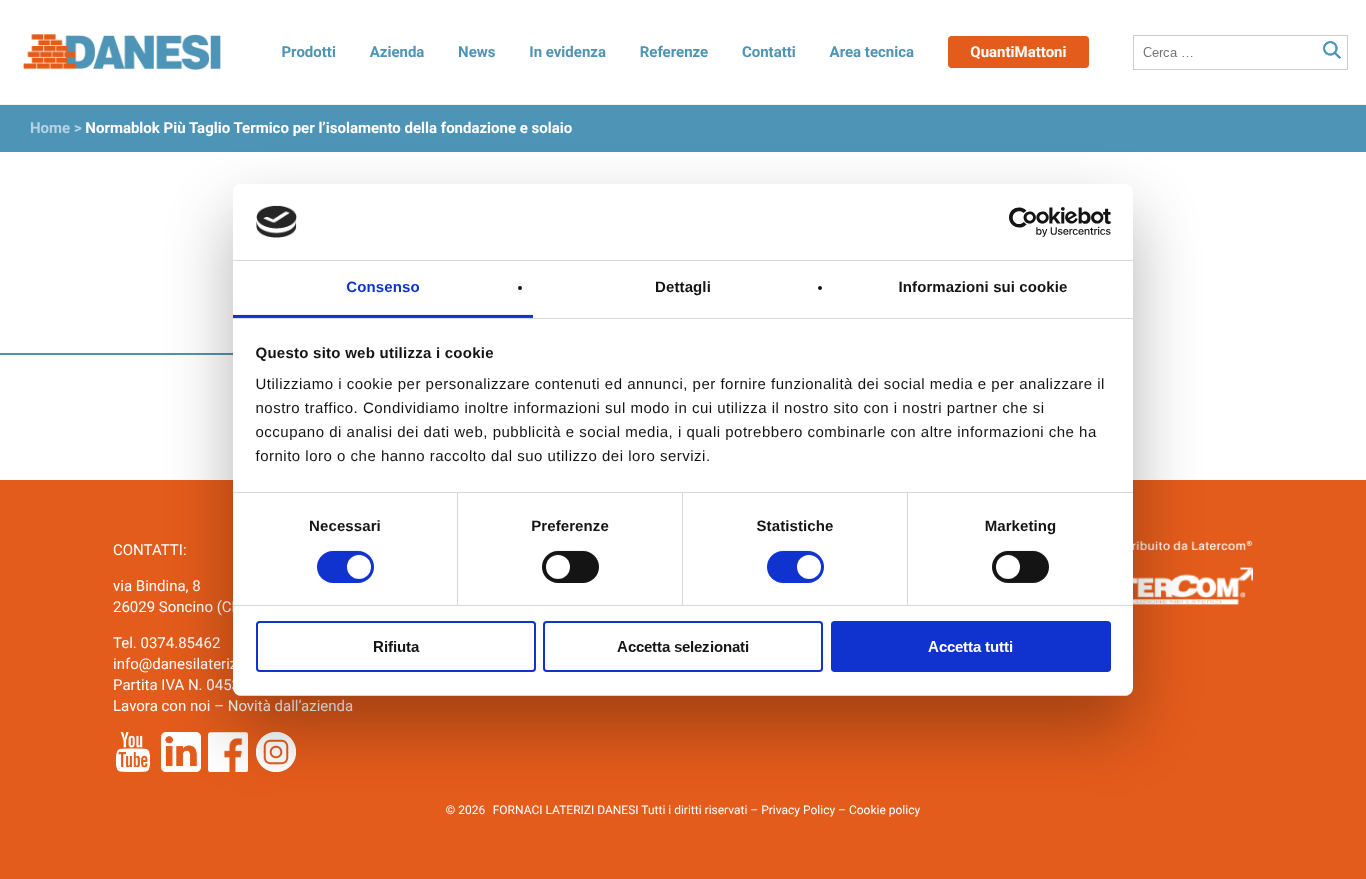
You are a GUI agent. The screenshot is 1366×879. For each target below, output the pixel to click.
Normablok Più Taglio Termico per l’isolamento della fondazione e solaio (328, 128)
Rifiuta (396, 646)
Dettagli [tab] (683, 287)
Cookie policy (884, 810)
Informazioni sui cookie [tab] (983, 287)
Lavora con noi (161, 706)
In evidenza (567, 52)
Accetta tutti (970, 646)
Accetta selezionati (683, 646)
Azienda (397, 52)
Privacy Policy (798, 810)
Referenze (674, 52)
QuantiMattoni (1018, 52)
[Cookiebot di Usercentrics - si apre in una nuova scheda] (1023, 222)
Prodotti (308, 52)
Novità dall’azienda (291, 706)
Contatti (769, 52)
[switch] (570, 567)
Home (50, 128)
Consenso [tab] (382, 287)
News (476, 52)
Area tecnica (872, 52)
